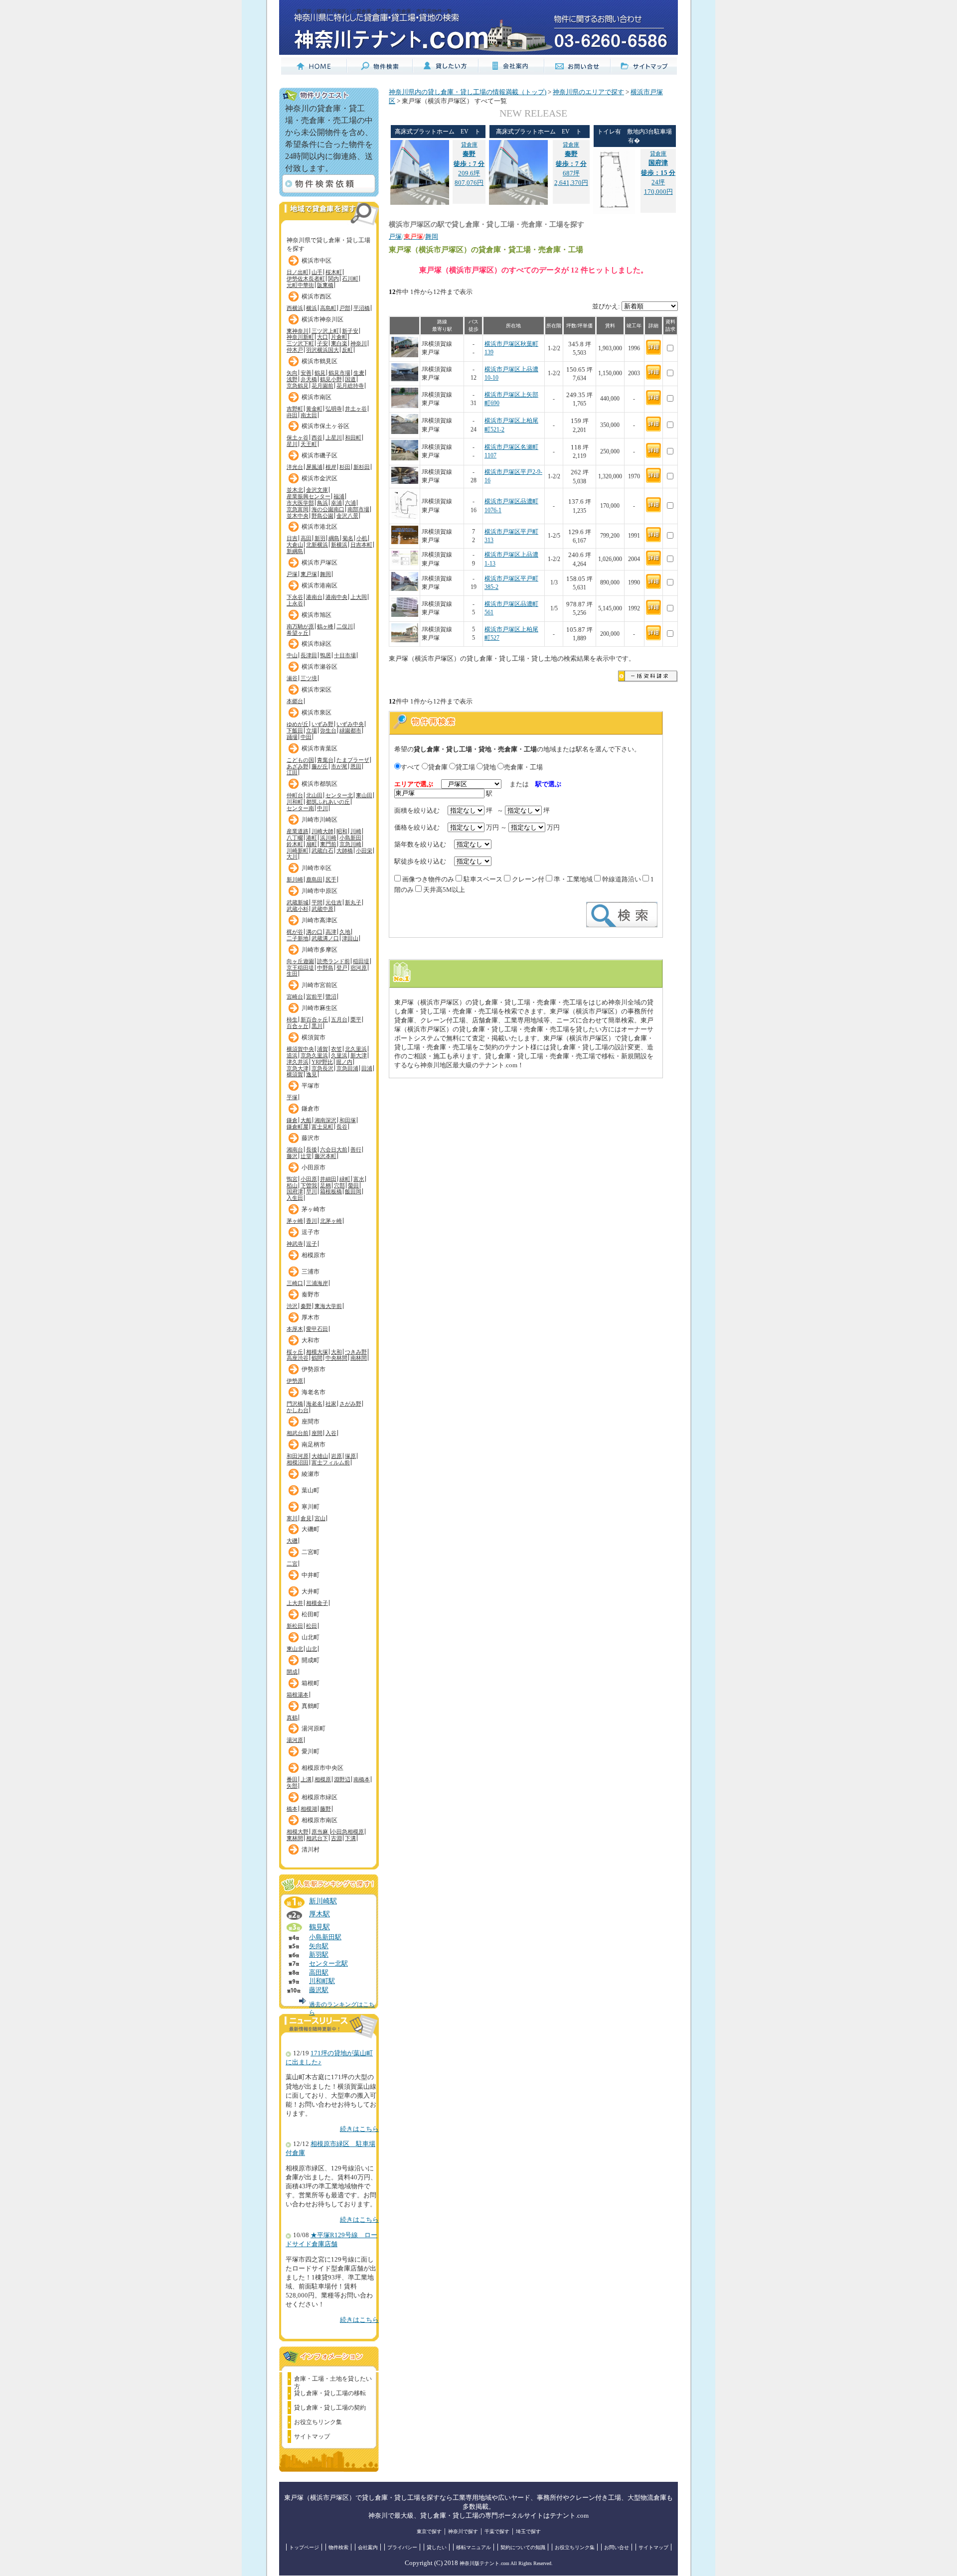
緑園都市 (350, 730)
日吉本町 (361, 545)
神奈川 (359, 343)
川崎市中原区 (319, 891)
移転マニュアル (474, 2547)
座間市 (311, 1422)
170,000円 (658, 192)
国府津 (295, 1191)
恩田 (356, 766)
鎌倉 (292, 1120)
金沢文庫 (317, 490)
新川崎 (295, 879)
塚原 (350, 1456)
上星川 (334, 437)
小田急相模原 (347, 1832)
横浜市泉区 (317, 713)
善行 (356, 1149)
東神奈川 (298, 331)
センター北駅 (328, 1964)
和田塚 (348, 1120)
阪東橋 (325, 285)
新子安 (350, 331)
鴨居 (325, 655)
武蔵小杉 (298, 909)
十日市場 (345, 655)
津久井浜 (298, 1062)
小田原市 (314, 1167)
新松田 (295, 1626)
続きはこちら (359, 2129)
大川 (292, 857)
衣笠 (336, 1049)
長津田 (309, 655)
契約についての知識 (523, 2547)
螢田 (353, 1185)
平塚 (292, 1097)
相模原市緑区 (319, 1797)
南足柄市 (314, 1444)
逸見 (312, 1074)
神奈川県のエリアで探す (588, 92)
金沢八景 (347, 516)
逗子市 (311, 1232)
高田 (306, 538)
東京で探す (429, 2531)
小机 (362, 538)
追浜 (292, 1055)
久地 (345, 932)
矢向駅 (319, 1946)
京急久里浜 (314, 1055)
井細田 (328, 1179)
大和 (336, 1352)
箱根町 (311, 1683)
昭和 (342, 831)
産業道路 (298, 831)
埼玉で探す (528, 2531)
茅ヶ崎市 (314, 1209)
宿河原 (359, 968)
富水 (359, 1179)
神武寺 (295, 1244)
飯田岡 (353, 1191)
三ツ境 (309, 678)
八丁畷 (295, 838)
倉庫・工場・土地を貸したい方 (333, 2380)
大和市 (311, 1340)
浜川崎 (328, 838)
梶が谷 (295, 932)
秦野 (306, 1306)
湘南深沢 (325, 1120)
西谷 (317, 437)
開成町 (311, 1660)
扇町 (312, 844)
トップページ (304, 2547)
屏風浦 (314, 467)
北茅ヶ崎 (331, 1221)
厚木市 (311, 1317)
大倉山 (295, 545)
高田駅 (319, 1973)
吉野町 (295, 409)
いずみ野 (322, 724)
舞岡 (325, 574)
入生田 (295, 1198)
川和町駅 (322, 1981)
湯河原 (295, 1740)
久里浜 (339, 1055)
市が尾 (339, 766)
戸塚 (292, 574)
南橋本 (362, 1779)
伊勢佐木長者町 (306, 279)
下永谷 (295, 597)
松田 (312, 1626)
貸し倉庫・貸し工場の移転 (330, 2393)
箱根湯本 (298, 1695)
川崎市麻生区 (319, 1008)
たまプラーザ (353, 760)
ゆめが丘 (298, 724)
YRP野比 (322, 1062)
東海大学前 (328, 1306)
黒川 (317, 1026)
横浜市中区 (317, 261)
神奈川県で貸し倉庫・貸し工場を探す (328, 242)
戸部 (345, 308)
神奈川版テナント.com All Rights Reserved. (506, 2563)
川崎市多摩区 (319, 950)
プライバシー (402, 2547)
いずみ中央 (350, 724)
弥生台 (328, 730)
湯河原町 (314, 1728)
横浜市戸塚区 (319, 563)
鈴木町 (295, 844)
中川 (322, 808)
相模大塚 (317, 1352)
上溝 (306, 1779)
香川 (312, 1221)
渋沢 (292, 1306)
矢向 (292, 373)
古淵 (336, 1838)
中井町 (311, 1575)
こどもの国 (300, 760)
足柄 (325, 1185)
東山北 (295, 1649)
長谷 (342, 1127)
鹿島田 (314, 879)
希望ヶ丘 (298, 633)
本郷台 (295, 701)
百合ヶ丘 (298, 1026)
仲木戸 (295, 350)
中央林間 (336, 1358)
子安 (322, 343)
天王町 (309, 444)
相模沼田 (298, 1462)
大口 (322, 337)
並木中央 (298, 516)
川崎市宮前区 (319, 985)
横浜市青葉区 (319, 748)
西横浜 (295, 308)
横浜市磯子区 (319, 455)
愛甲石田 (317, 1329)
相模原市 (314, 1255)
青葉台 (325, 760)
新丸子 (353, 902)
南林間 (359, 1358)
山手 (317, 272)
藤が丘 (320, 766)
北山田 (314, 795)
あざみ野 (298, 766)
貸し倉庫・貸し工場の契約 (330, 2408)
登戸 (342, 968)
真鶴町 (311, 1706)
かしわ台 (298, 1410)
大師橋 (345, 851)
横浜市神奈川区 (322, 319)
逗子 (312, 1244)
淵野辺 (342, 1779)
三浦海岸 (317, 1283)
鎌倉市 (311, 1109)
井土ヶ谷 (356, 409)
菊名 (348, 538)
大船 (306, 1120)
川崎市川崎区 (319, 820)
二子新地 (298, 938)
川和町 (295, 802)
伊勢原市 (314, 1369)
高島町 (328, 308)
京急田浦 (347, 1068)
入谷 (331, 1433)
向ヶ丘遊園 (300, 961)
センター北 (339, 795)
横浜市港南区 (319, 585)
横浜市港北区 (319, 527)
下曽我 (309, 1185)
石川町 (350, 279)
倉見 (306, 1518)
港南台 (314, 597)
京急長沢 (322, 1068)
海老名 (314, 1404)
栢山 (292, 1185)
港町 (312, 838)
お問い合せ (617, 2547)
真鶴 (292, 1717)
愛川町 (311, 1751)
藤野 (325, 1809)
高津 (331, 932)
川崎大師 (322, 831)
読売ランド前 (333, 961)
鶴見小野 (331, 379)
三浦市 (311, 1272)
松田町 (311, 1614)
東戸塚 (309, 574)
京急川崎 (350, 844)
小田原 (309, 1179)
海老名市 (314, 1392)
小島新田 (350, 838)
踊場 (292, 737)
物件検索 (338, 2547)
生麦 (359, 373)
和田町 (353, 437)
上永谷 (295, 603)
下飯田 (295, 730)
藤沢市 (311, 1138)
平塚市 (311, 1086)
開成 (292, 1672)
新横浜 (339, 545)
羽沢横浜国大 (322, 350)
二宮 (292, 1564)
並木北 (295, 490)
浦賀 (322, 1049)
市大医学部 (300, 503)
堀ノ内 (344, 1062)
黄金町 (314, 409)
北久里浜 (356, 1049)
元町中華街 (300, 285)
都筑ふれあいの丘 (328, 802)
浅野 (292, 379)
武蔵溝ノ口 (325, 938)
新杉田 (362, 467)
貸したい (437, 2547)
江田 (292, 772)
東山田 (364, 795)
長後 (312, 1149)
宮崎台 (295, 997)
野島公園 (322, 516)
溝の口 (314, 932)
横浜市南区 (317, 397)
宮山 (320, 1518)
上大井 (295, 1603)
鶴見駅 (319, 1927)
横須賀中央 (300, 1049)
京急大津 (298, 1068)
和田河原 (298, 1456)
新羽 (320, 538)
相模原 (323, 1779)
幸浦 (336, 503)
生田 (292, 974)
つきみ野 (356, 1352)
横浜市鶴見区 (319, 361)
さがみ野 (350, 1404)
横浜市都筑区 (319, 784)
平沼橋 (362, 308)
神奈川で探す (463, 2531)
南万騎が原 (300, 626)
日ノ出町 (298, 272)
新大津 (359, 1055)
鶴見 (320, 373)
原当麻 (320, 1832)
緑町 (345, 1179)
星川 (292, 444)
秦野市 (311, 1294)
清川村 (311, 1850)
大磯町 (311, 1529)
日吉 (292, 538)
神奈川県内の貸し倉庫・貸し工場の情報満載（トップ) (468, 92)
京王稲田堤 (300, 968)
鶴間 (317, 1358)
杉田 (345, 467)
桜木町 (334, 272)
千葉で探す (497, 2531)
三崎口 (295, 1283)
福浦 (339, 496)
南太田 (309, 415)
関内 (333, 279)
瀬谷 (292, 678)
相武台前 (298, 1433)
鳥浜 (322, 503)
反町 (347, 350)
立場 (312, 730)
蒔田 (292, 415)
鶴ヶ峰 (325, 626)
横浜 (312, 308)
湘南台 (295, 1149)
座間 (317, 1433)
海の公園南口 (328, 509)
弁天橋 (309, 379)
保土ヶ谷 (298, 437)
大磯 (292, 1541)
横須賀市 (314, 1037)
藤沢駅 (319, 1990)
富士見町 (322, 1127)
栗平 (356, 1019)
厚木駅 (319, 1914)
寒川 (292, 1518)
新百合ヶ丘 (314, 1019)
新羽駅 (319, 1955)
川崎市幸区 (317, 868)
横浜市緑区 (317, 644)
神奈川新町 (300, 337)
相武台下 (317, 1838)
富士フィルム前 (331, 1462)
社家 (331, 1404)
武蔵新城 (298, 902)
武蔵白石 (322, 851)
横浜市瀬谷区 (319, 667)
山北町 (311, 1637)
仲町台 (295, 795)
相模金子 (317, 1603)
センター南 (300, 808)
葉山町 (311, 1490)
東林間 (295, 1838)
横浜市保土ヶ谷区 (325, 426)
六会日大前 (334, 1149)
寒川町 (311, 1507)
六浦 (350, 503)
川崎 (356, 831)
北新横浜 (317, 545)
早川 (312, 1191)
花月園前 (322, 386)
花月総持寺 (350, 386)
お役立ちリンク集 (318, 2422)
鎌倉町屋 (298, 1127)
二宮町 (311, 1552)
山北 (312, 1649)
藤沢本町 (325, 1156)
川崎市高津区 (319, 920)
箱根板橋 (331, 1191)
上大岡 (359, 597)
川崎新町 (298, 851)
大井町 (311, 1591)
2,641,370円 (571, 183)
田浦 (367, 1068)
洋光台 (295, 467)
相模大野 (298, 1832)
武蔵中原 (322, 909)
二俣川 (345, 626)
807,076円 (469, 183)
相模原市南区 (319, 1820)
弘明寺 (334, 409)
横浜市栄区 (317, 690)
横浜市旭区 (317, 615)
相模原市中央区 (322, 1768)
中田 (306, 737)
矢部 (292, 1786)
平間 (317, 902)
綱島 (334, 538)
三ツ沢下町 (300, 343)
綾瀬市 (311, 1474)
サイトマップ (312, 2436)
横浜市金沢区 (319, 478)
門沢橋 (295, 1404)
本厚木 (295, 1329)
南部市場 (358, 509)
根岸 (331, 467)
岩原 (336, 1456)
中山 (292, 655)
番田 (292, 1779)
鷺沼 (331, 997)
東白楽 (339, 343)
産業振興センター (309, 496)
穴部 (339, 1185)
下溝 (350, 1838)
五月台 (339, 1019)
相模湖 (309, 1809)
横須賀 (295, 1074)
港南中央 (336, 597)
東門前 (328, 844)
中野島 (325, 968)
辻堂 (306, 1156)
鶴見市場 (339, 373)
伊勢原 (295, 1381)
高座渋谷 (298, 1358)
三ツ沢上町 (325, 331)
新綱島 (295, 551)
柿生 (292, 1019)
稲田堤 (361, 961)
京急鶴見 (298, 386)
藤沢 (292, 1156)
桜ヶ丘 (295, 1352)
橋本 (292, 1809)
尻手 (331, 879)
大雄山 (320, 1456)
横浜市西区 (317, 296)
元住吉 (334, 902)
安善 (306, 373)
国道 (350, 379)
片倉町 (339, 337)
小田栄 (364, 851)
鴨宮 (292, 1179)
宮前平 (314, 997)
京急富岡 (298, 509)
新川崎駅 (323, 1901)
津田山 (350, 938)
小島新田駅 (325, 1937)
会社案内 (368, 2547)
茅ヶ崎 (295, 1221)
